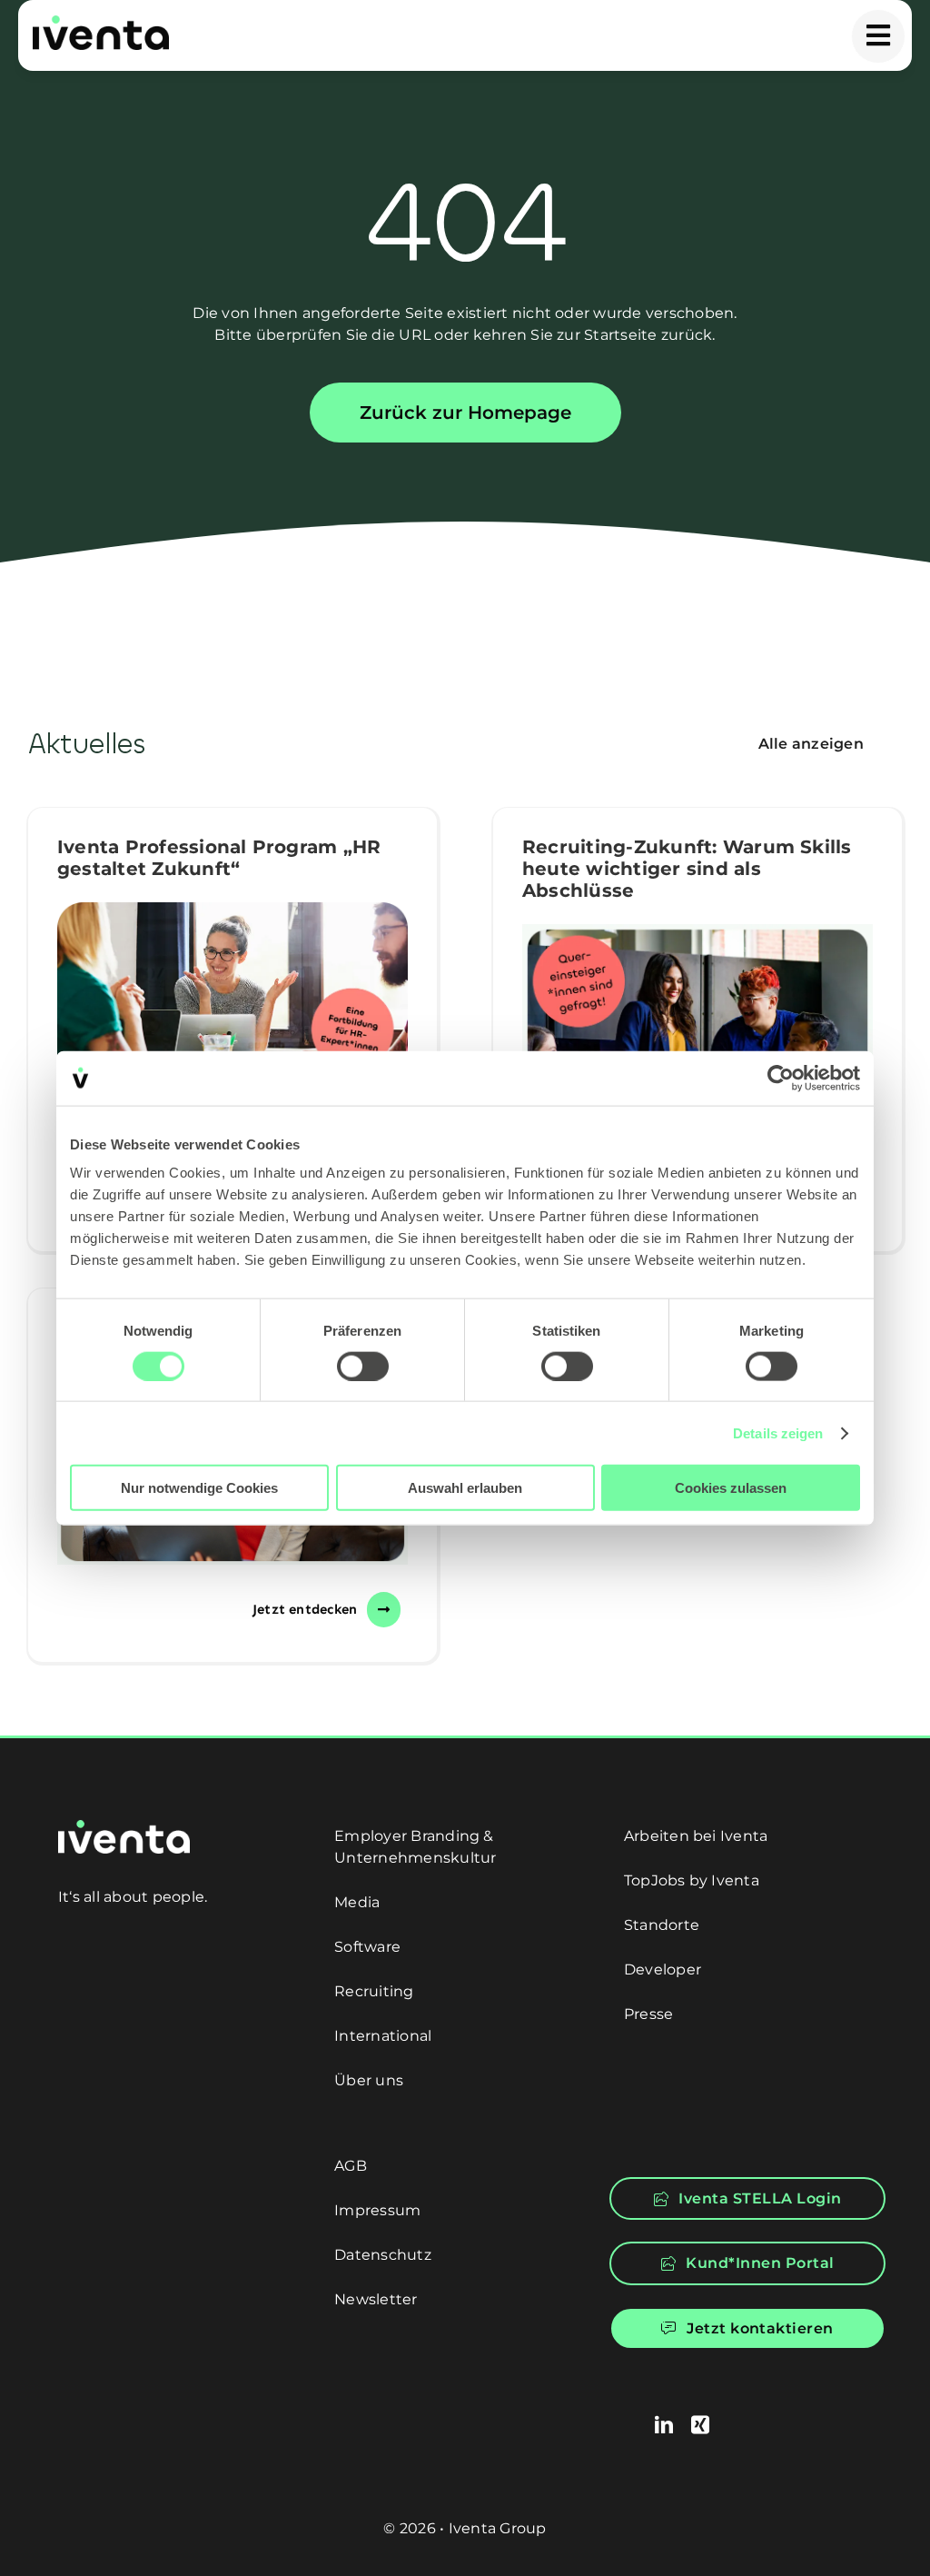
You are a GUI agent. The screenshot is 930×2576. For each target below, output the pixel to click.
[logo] (101, 22)
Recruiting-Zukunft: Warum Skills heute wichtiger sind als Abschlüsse (687, 869)
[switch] (363, 1366)
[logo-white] (124, 1827)
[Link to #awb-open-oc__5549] (878, 36)
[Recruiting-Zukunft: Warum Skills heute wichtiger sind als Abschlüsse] (697, 1039)
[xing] (700, 2425)
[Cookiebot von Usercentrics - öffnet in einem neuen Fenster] (781, 1078)
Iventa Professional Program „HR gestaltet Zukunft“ (219, 858)
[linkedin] (664, 2425)
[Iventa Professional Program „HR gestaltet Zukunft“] (232, 993)
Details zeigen (778, 1432)
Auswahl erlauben (465, 1488)
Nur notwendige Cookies (199, 1488)
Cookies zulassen (731, 1488)
